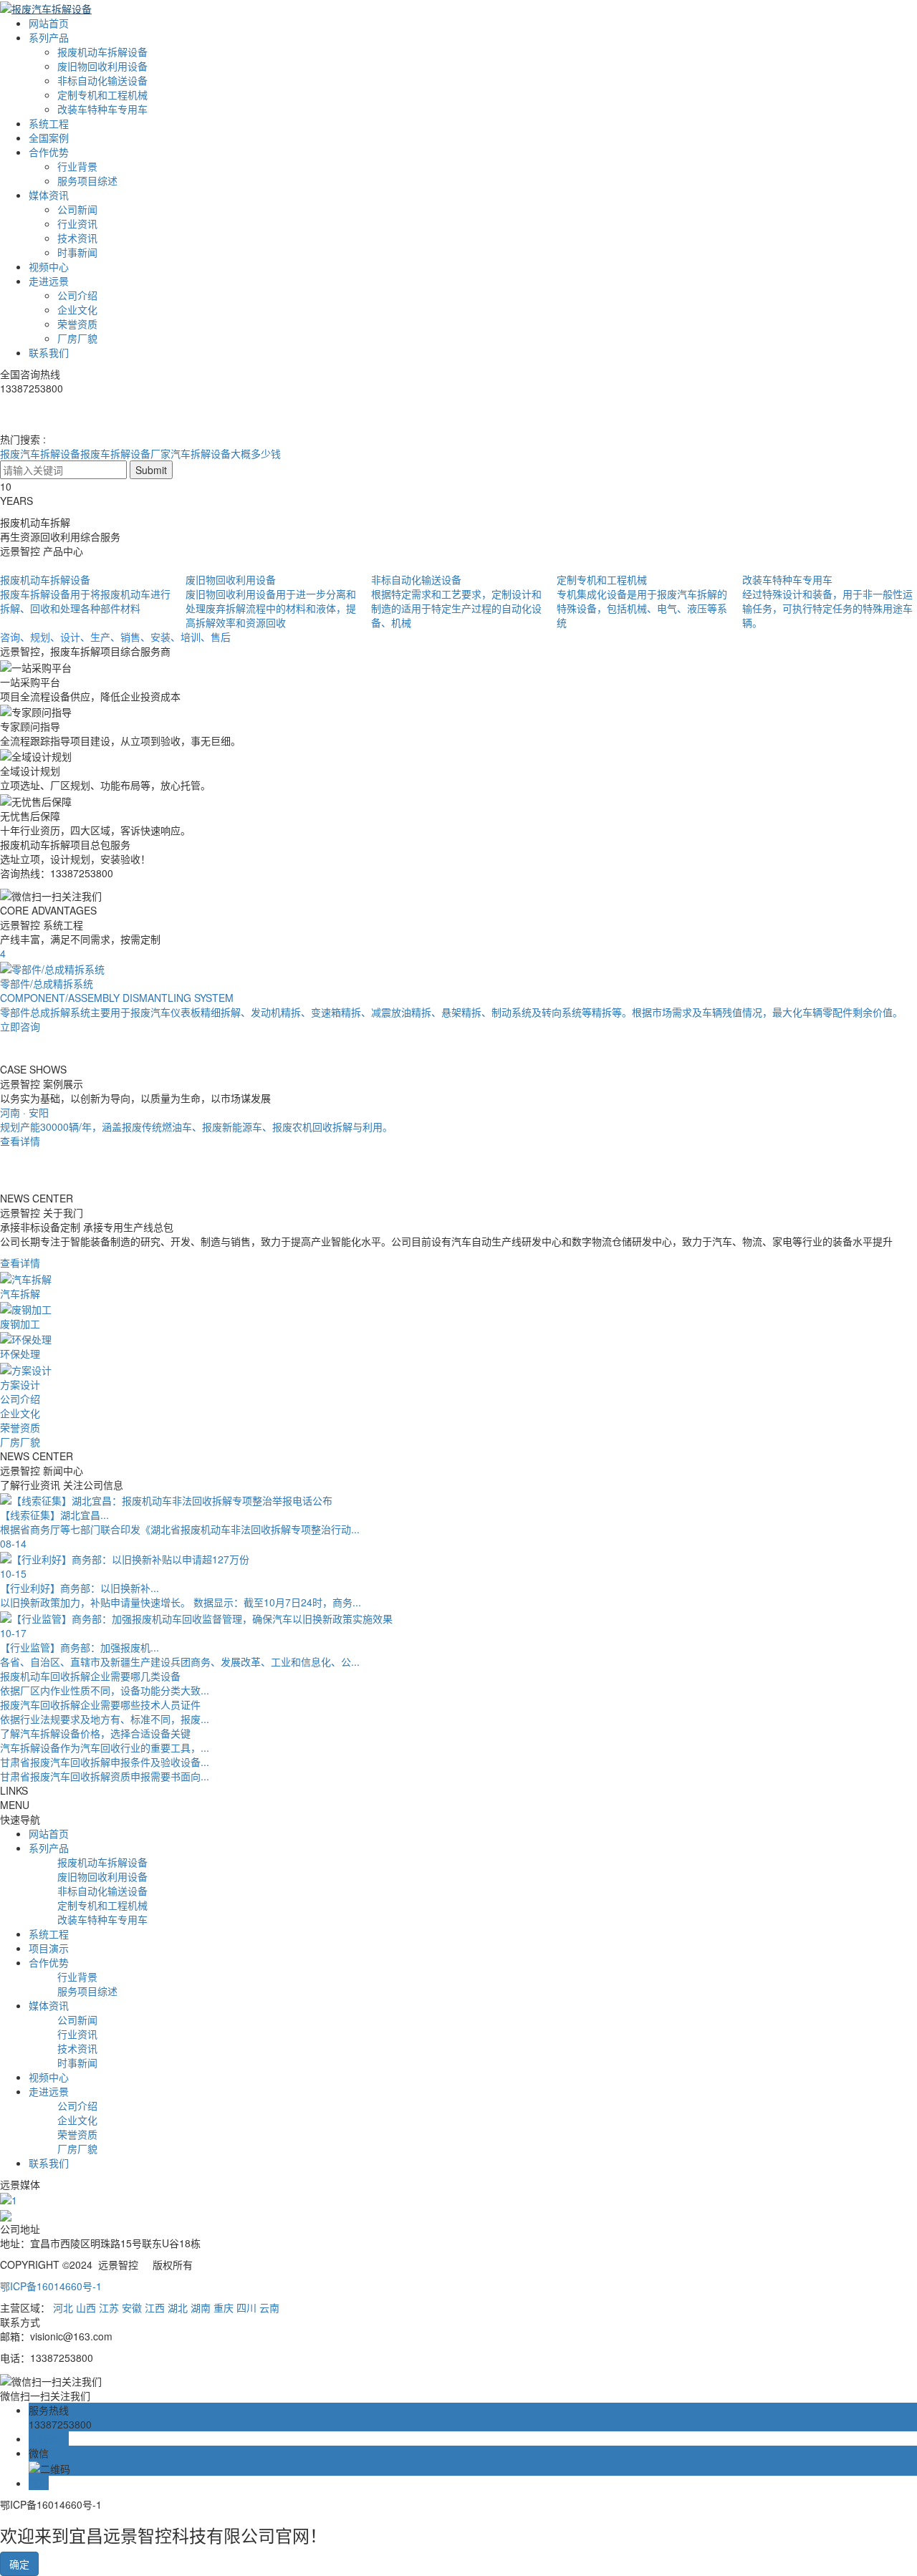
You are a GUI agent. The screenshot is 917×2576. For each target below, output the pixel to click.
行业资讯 (77, 223)
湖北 (178, 2307)
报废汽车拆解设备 (40, 453)
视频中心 (49, 266)
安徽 (132, 2307)
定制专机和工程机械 (102, 95)
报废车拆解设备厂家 (125, 453)
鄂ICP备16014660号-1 (51, 2286)
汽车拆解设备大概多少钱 (226, 453)
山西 (86, 2307)
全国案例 (49, 138)
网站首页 (49, 23)
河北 (63, 2307)
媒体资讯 (49, 195)
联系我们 (49, 352)
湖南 (201, 2307)
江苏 (109, 2307)
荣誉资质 (77, 324)
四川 (246, 2307)
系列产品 (49, 37)
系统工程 (49, 123)
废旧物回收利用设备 (102, 66)
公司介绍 (77, 295)
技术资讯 (77, 238)
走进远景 (49, 281)
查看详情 (20, 1263)
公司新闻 (77, 209)
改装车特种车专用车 (102, 109)
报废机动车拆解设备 (102, 52)
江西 (155, 2307)
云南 (269, 2307)
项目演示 (49, 1948)
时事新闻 (77, 252)
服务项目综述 (87, 180)
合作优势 (49, 152)
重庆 (224, 2307)
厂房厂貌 (77, 338)
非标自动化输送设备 (102, 80)
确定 (19, 2564)
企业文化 (77, 309)
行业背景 (77, 166)
